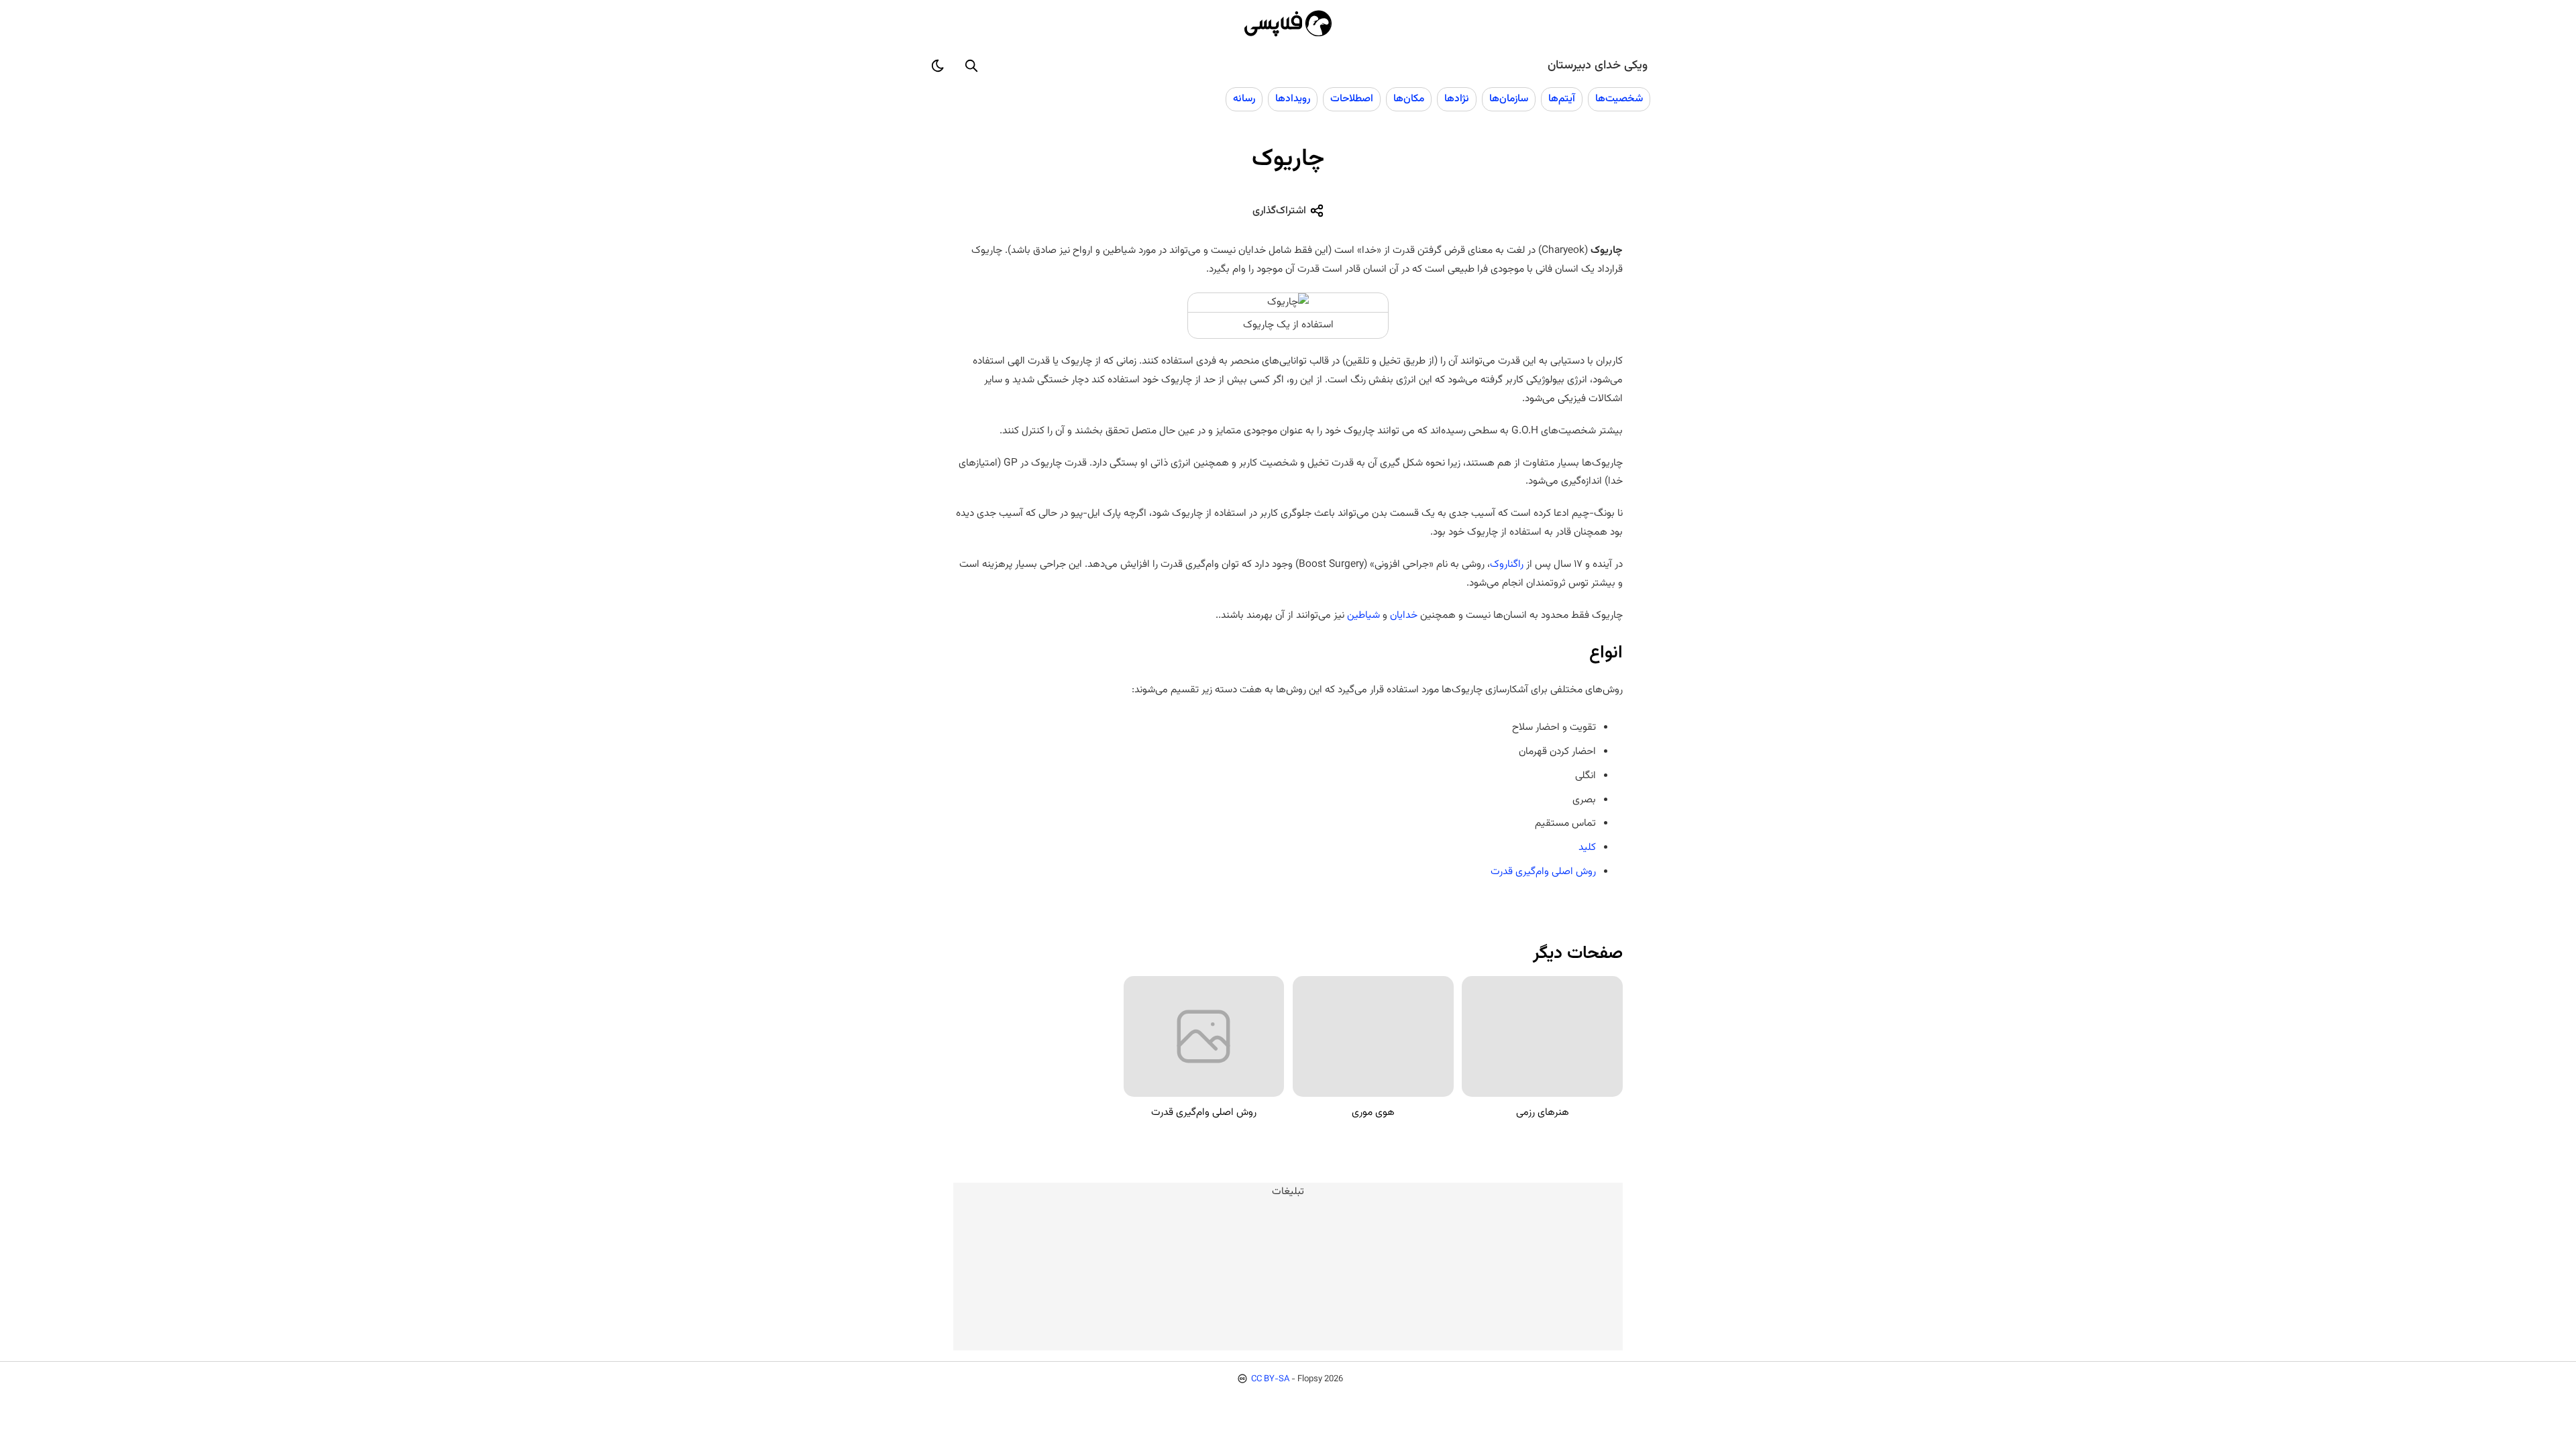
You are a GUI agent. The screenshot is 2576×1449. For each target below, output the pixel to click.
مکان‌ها (1409, 99)
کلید (1587, 847)
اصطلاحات (1352, 99)
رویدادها (1293, 99)
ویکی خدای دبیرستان (1598, 66)
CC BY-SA (1270, 1379)
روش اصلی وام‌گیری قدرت (1543, 871)
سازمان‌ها (1509, 99)
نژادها (1457, 99)
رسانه (1244, 99)
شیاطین (1362, 615)
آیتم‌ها (1562, 99)
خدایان (1402, 615)
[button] (971, 66)
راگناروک (1507, 564)
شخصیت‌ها (1619, 99)
